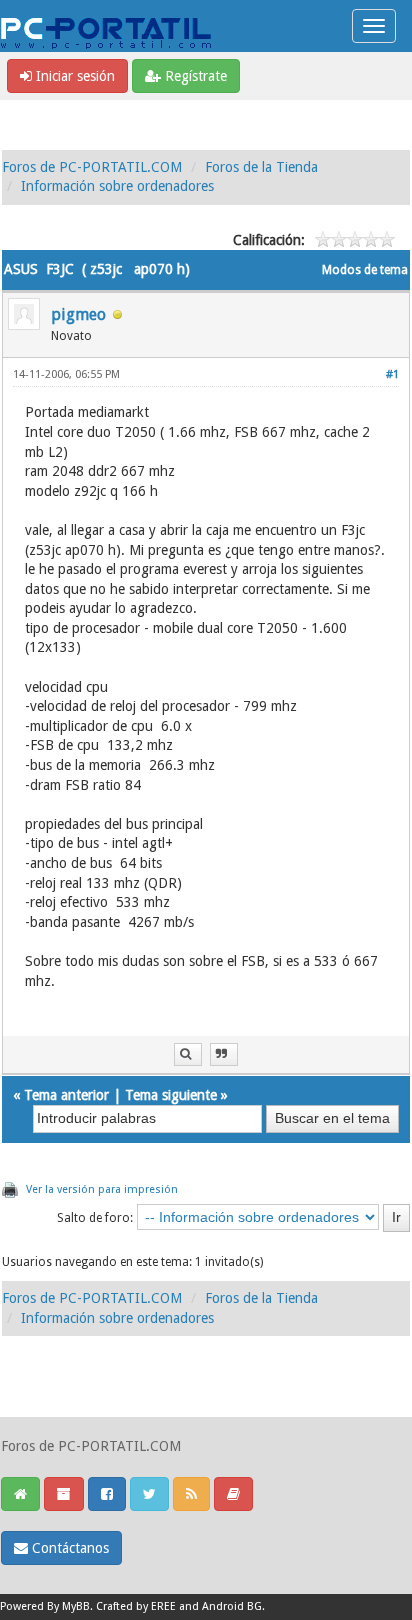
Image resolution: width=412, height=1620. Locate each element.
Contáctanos (68, 1548)
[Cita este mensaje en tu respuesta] (224, 1054)
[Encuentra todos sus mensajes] (188, 1054)
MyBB (76, 1606)
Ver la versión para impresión (102, 1189)
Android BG (232, 1606)
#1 (392, 374)
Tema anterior (66, 1095)
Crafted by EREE (136, 1606)
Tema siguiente (171, 1095)
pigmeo (78, 314)
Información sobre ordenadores (117, 186)
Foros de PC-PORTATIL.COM (92, 167)
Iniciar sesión (73, 76)
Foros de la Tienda (261, 167)
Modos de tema (365, 270)
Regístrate (194, 76)
